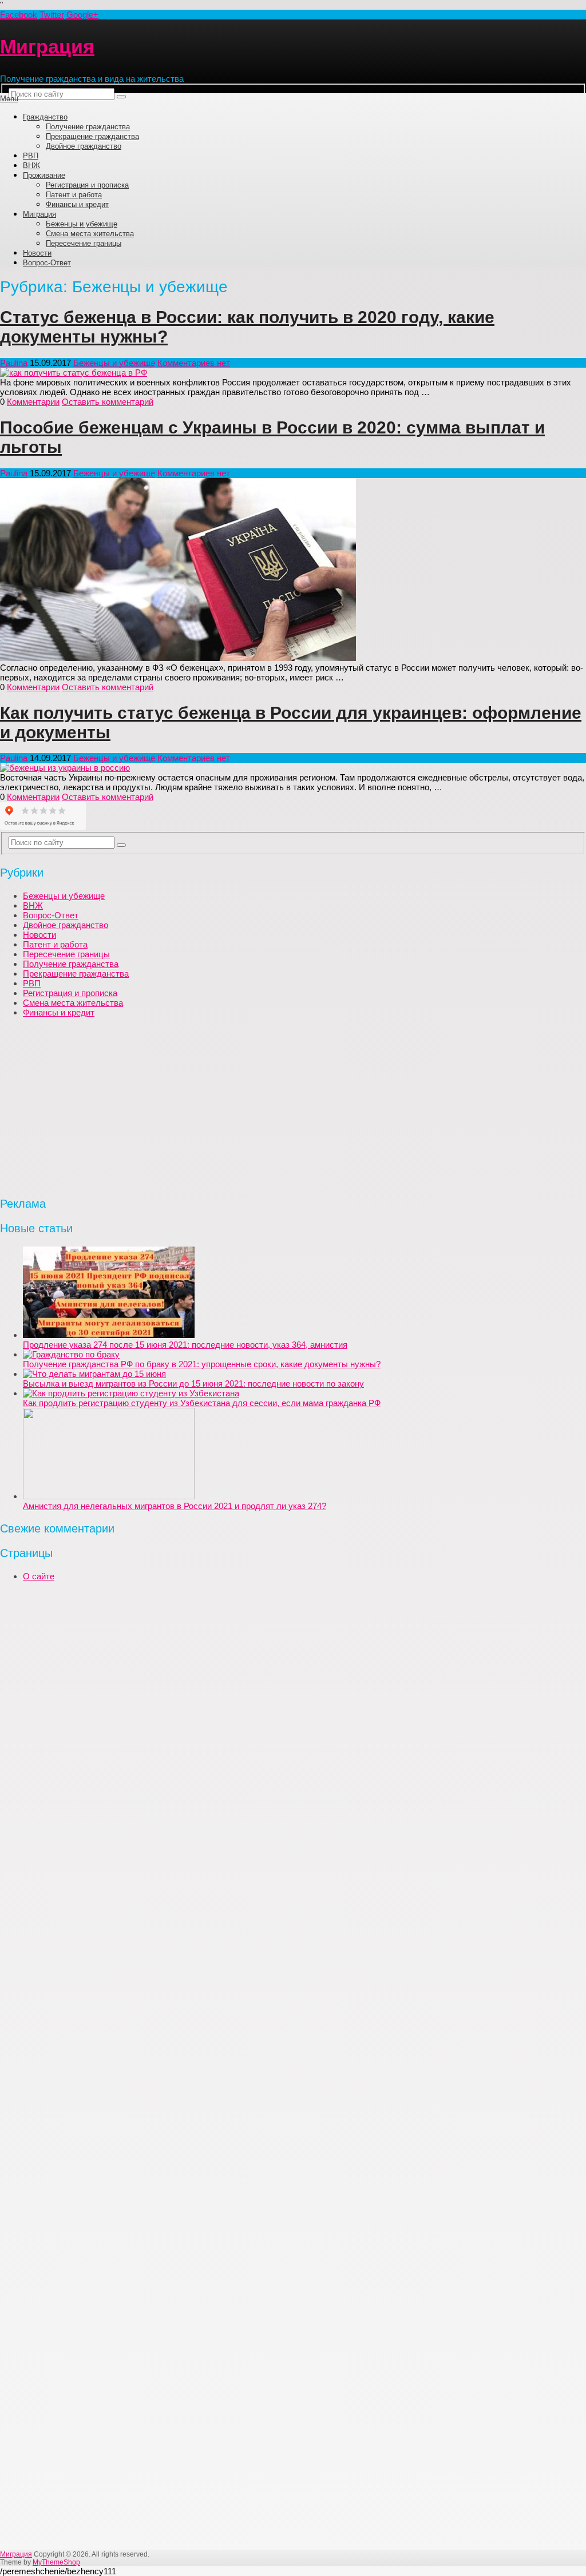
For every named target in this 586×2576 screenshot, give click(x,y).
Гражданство (45, 117)
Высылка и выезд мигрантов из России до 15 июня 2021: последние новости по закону (193, 1383)
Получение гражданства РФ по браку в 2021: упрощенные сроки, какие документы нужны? (202, 1364)
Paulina (14, 363)
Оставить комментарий (108, 402)
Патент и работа (74, 195)
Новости (37, 253)
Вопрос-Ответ (47, 263)
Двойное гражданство (84, 146)
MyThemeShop (56, 2562)
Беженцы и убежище (82, 224)
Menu (9, 99)
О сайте (39, 1576)
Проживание (44, 175)
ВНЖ (31, 166)
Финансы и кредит (77, 204)
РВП (31, 156)
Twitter (52, 15)
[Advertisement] (293, 1106)
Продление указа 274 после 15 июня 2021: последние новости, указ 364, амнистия (185, 1345)
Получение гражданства (88, 127)
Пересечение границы (84, 243)
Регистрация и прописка (87, 185)
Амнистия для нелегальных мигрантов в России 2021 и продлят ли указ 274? (175, 1506)
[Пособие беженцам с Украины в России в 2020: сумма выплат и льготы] (293, 570)
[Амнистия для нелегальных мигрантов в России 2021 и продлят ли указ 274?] (109, 1496)
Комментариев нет (194, 363)
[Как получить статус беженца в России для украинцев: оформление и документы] (293, 768)
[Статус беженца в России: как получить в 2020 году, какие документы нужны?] (293, 373)
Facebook (19, 15)
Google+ (82, 15)
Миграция (47, 46)
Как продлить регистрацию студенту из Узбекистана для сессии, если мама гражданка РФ (202, 1403)
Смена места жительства (90, 234)
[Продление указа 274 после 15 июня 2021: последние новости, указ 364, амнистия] (109, 1335)
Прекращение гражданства (92, 136)
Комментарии (33, 402)
